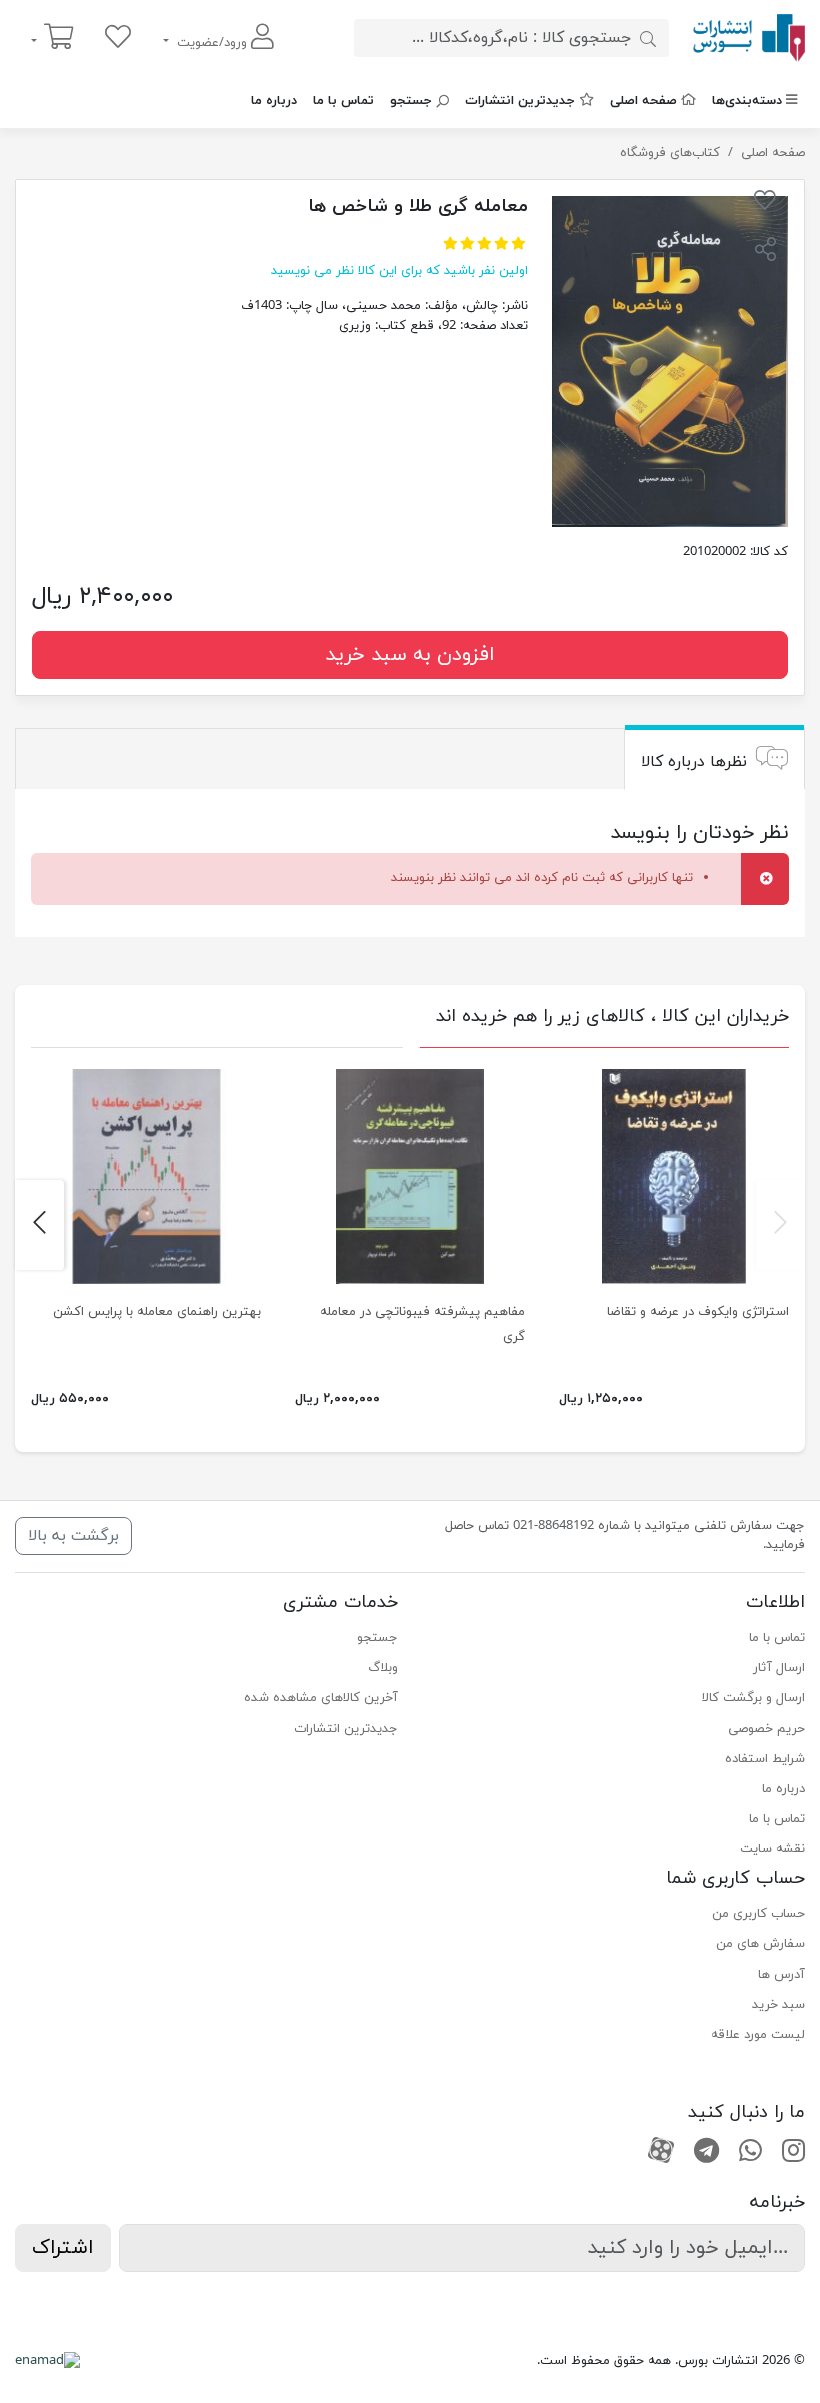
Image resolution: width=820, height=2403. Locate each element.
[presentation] (780, 1225)
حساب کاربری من (758, 1914)
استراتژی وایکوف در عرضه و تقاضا (698, 1312)
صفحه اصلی (643, 101)
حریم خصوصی (766, 1729)
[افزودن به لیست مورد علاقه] (765, 204)
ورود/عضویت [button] (212, 43)
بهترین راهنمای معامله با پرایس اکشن (157, 1312)
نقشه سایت (772, 1849)
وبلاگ (383, 1668)
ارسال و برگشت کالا (753, 1698)
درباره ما (274, 101)
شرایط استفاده (765, 1759)
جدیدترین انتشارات (520, 101)
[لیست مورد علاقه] (118, 38)
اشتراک (63, 2248)
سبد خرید (778, 2005)
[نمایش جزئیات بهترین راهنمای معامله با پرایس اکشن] (146, 1176)
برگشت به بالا (73, 1536)
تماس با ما (343, 101)
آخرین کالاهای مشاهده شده (321, 1698)
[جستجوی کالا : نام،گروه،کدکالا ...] (648, 38)
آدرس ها (781, 1975)
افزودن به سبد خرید (410, 655)
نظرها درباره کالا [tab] (694, 761)
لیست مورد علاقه (758, 2035)
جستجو (411, 101)
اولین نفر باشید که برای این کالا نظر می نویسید (399, 271)
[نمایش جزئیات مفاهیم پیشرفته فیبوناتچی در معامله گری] (410, 1176)
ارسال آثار (779, 1668)
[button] (765, 252)
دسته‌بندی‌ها (747, 101)
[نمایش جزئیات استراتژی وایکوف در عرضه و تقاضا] (674, 1176)
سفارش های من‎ (760, 1944)
